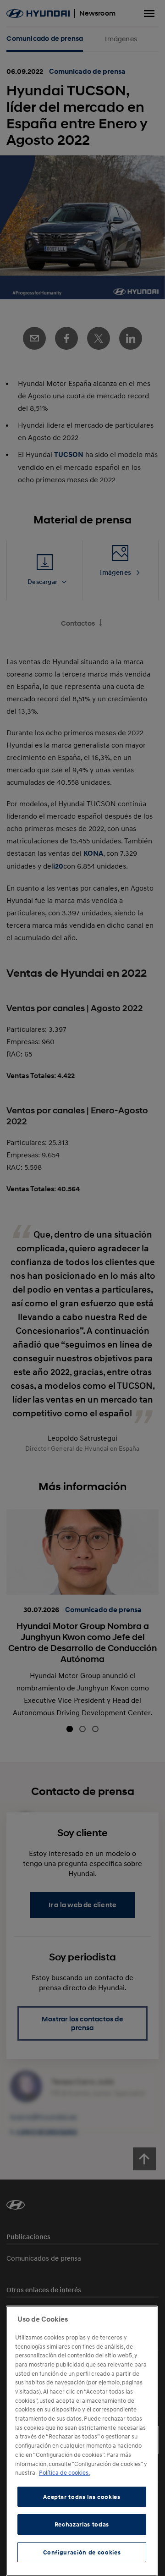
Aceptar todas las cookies (82, 2497)
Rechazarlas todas (82, 2524)
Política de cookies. (64, 2472)
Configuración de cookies (82, 2552)
